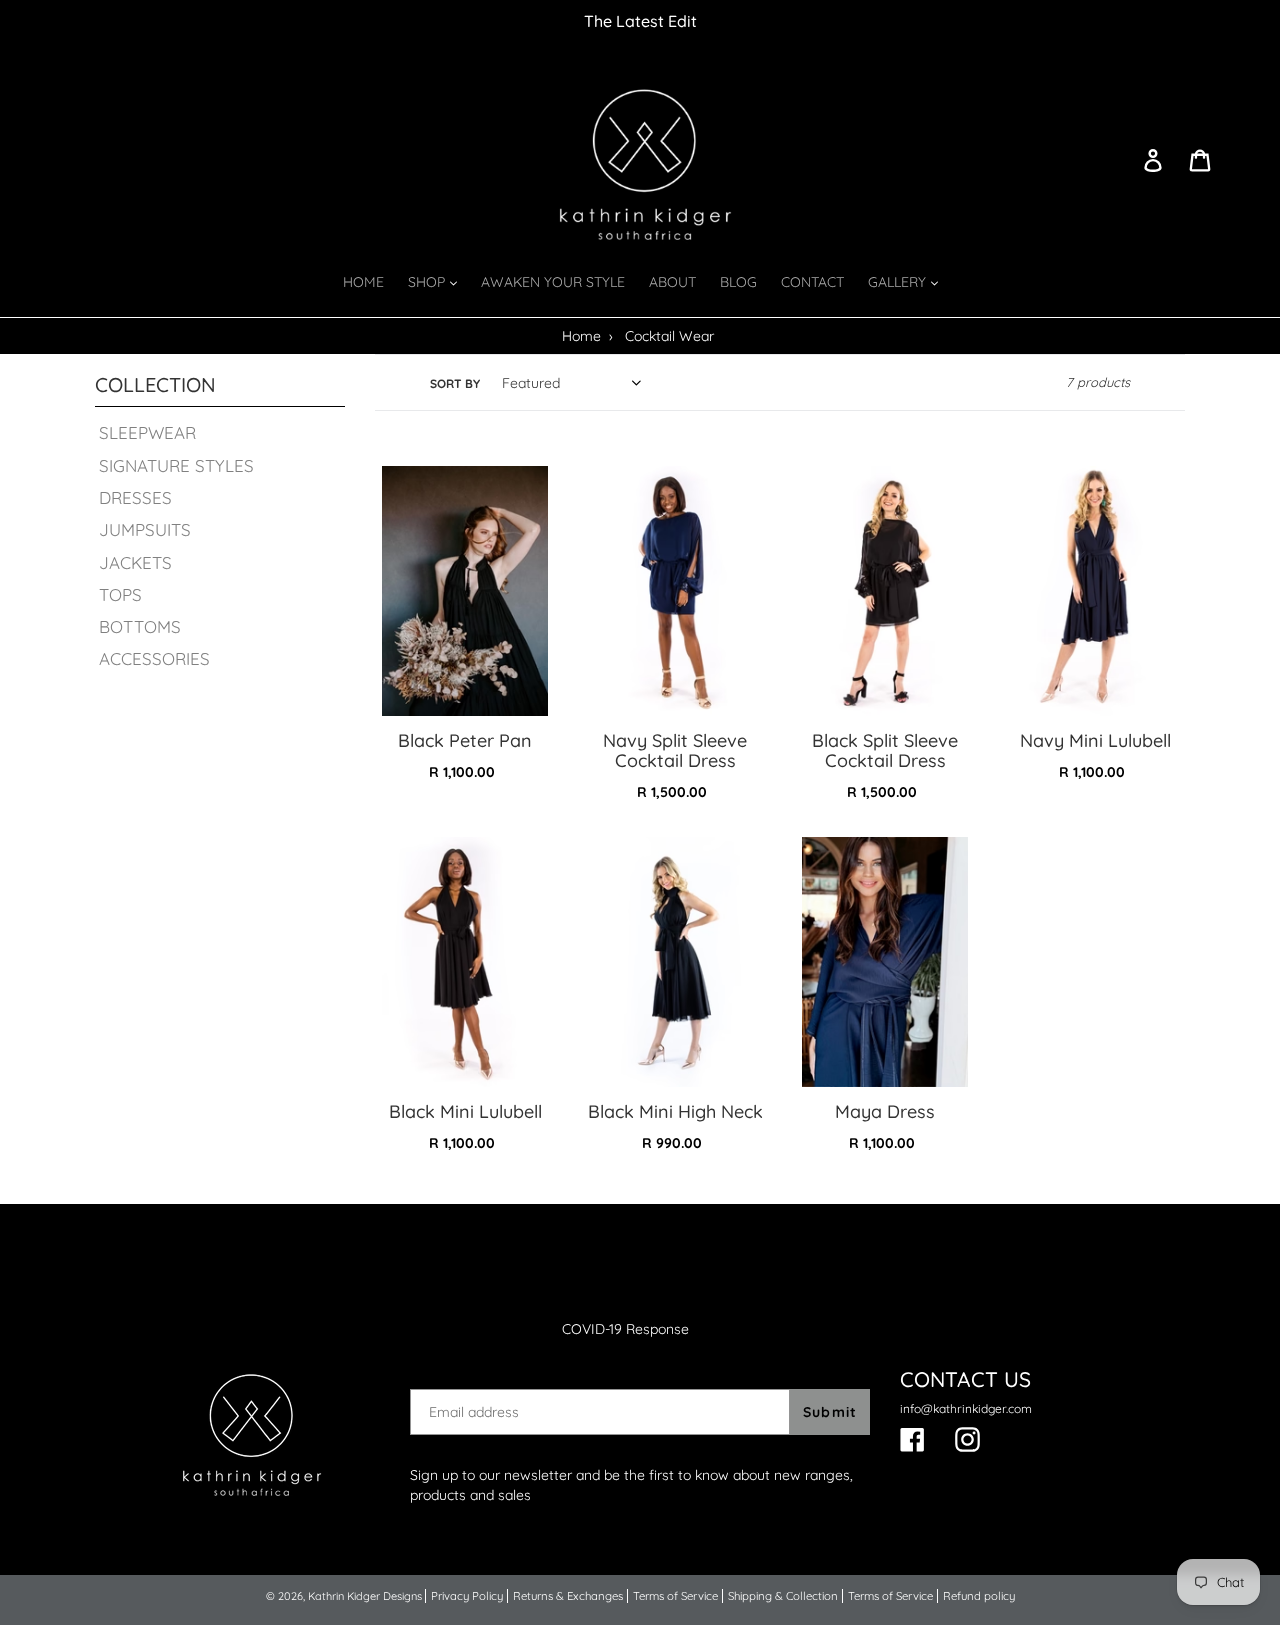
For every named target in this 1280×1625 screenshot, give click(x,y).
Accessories (154, 658)
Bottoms (140, 626)
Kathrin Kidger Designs (365, 1596)
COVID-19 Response (625, 1329)
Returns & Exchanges (568, 1596)
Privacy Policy (467, 1596)
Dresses (135, 497)
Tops (120, 594)
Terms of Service (675, 1596)
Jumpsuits (145, 529)
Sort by (455, 383)
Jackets (135, 562)
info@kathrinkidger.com (966, 1408)
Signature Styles (176, 465)
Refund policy (979, 1596)
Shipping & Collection (783, 1596)
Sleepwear (147, 432)
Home (581, 336)
